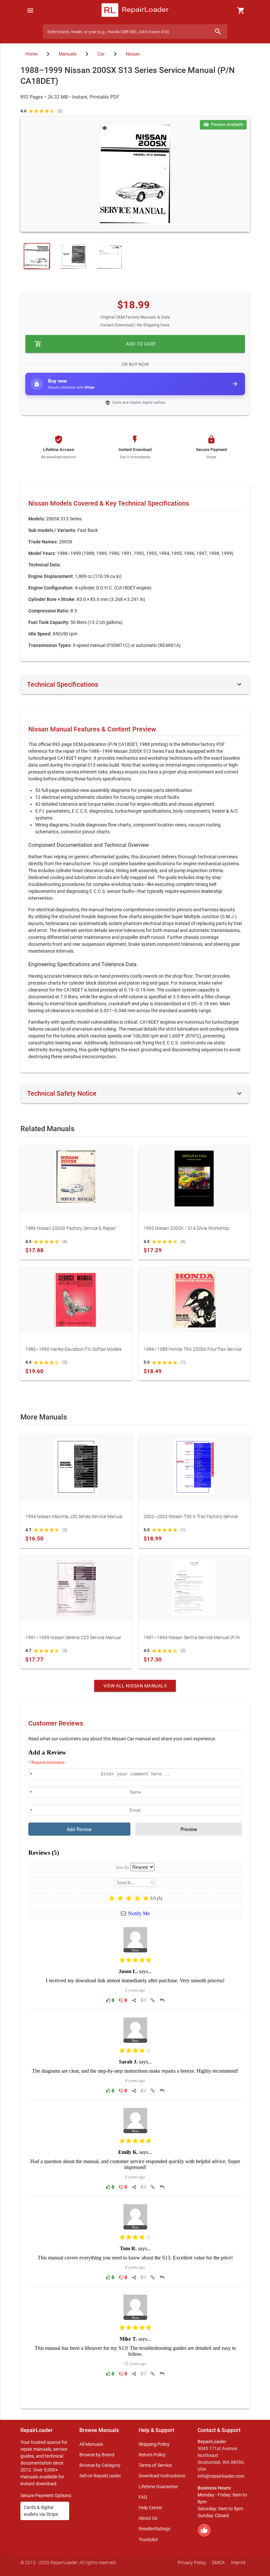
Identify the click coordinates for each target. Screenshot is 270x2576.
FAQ (143, 2497)
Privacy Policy (192, 2563)
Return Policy (152, 2455)
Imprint (238, 2563)
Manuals (67, 54)
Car (101, 54)
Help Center (150, 2508)
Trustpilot (148, 2540)
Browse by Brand (97, 2455)
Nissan (133, 54)
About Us (148, 2518)
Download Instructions (162, 2476)
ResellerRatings (154, 2529)
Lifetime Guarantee (158, 2487)
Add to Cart (95, 344)
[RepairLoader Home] (135, 11)
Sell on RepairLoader (100, 2476)
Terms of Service (155, 2465)
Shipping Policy (154, 2444)
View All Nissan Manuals (135, 1686)
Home (31, 54)
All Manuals (91, 2444)
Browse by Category (100, 2465)
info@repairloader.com (221, 2476)
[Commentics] (135, 2074)
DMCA (218, 2563)
